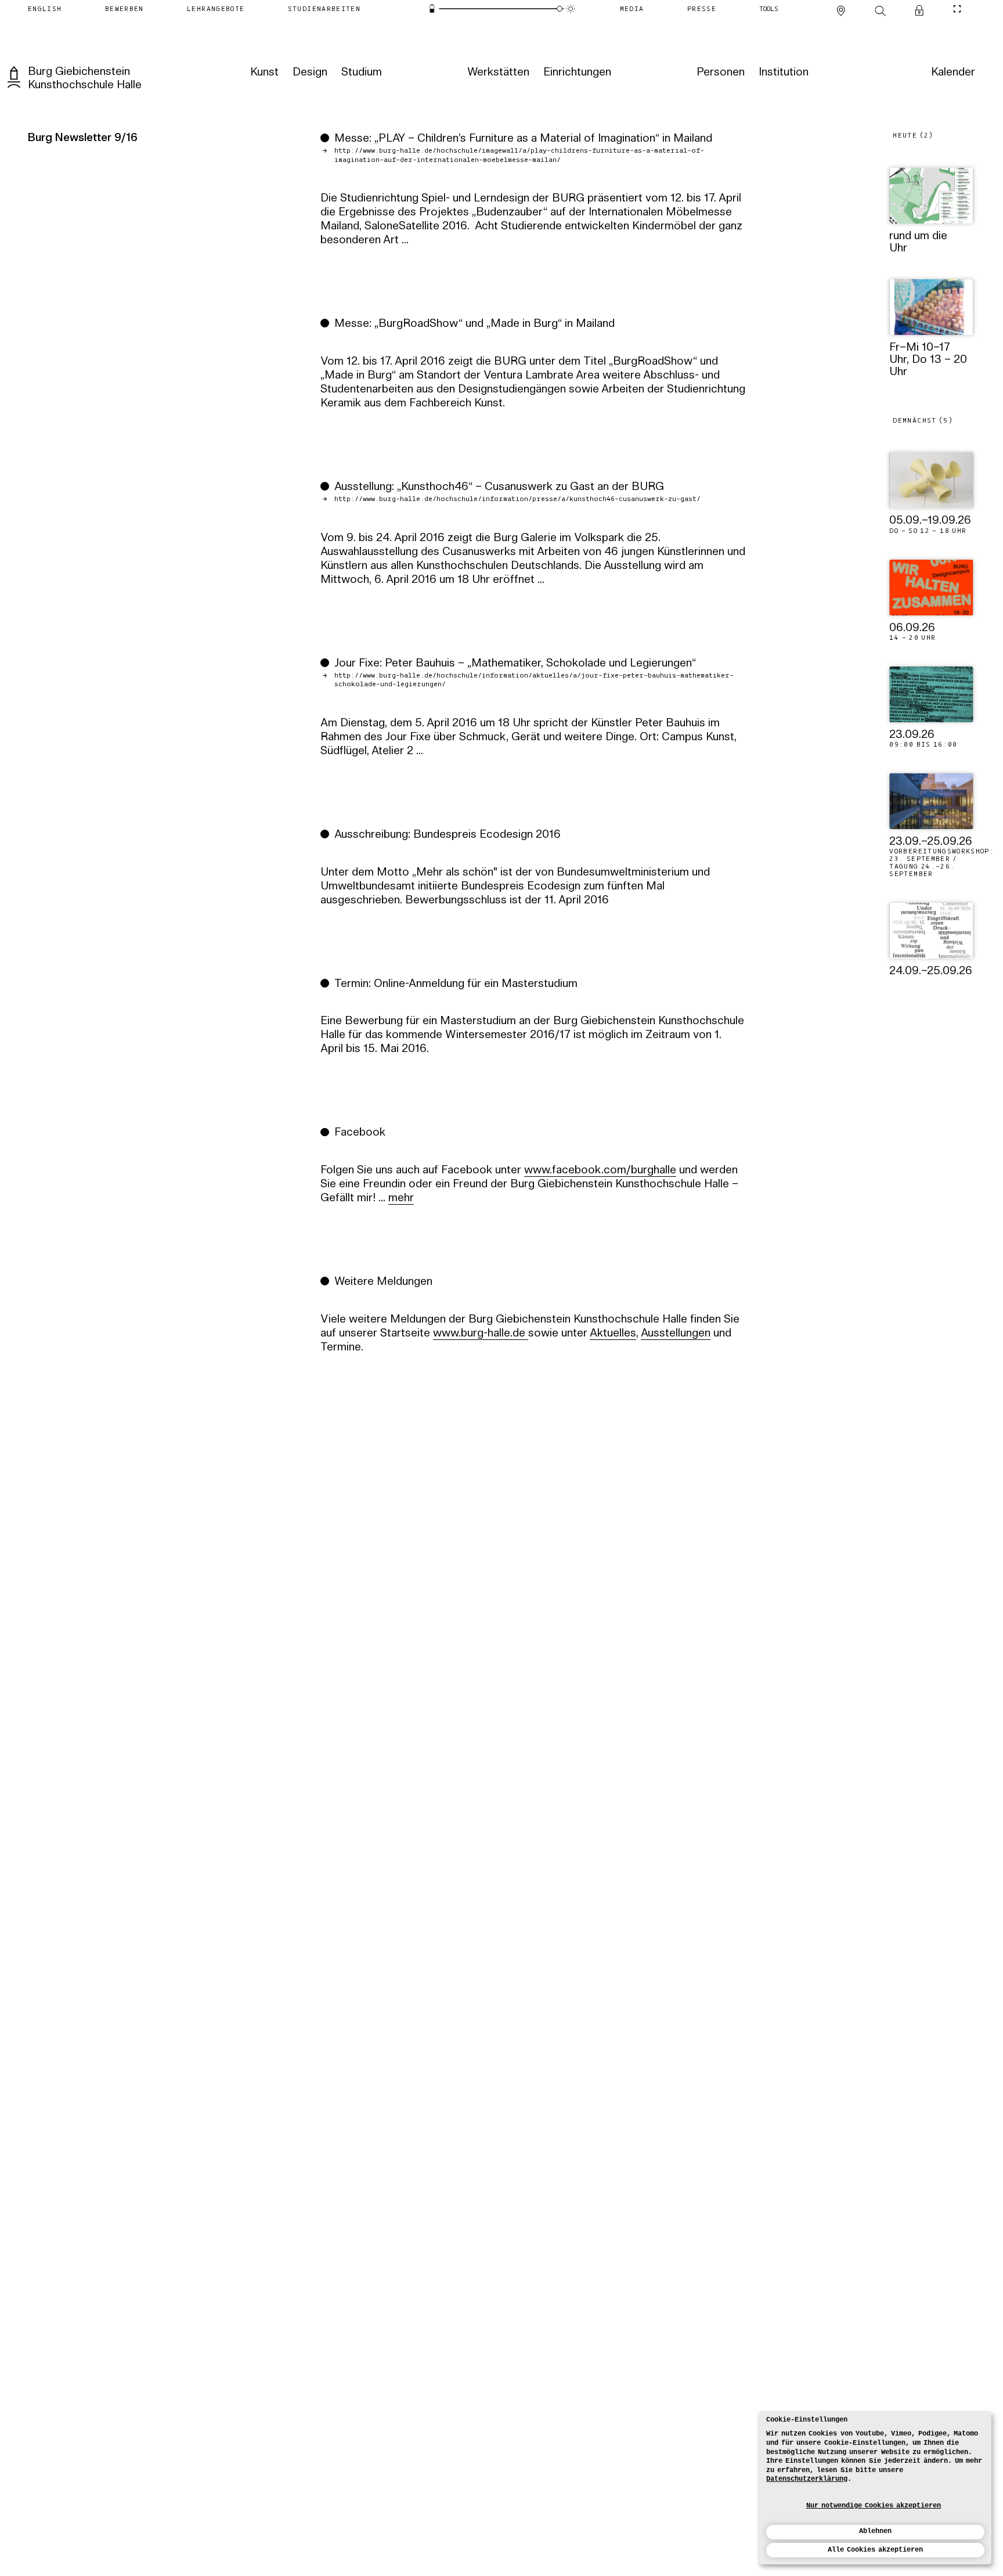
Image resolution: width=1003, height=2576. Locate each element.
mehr (401, 1199)
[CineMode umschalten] (957, 9)
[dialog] (875, 2488)
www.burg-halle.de (481, 1334)
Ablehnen (875, 2531)
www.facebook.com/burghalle (600, 1171)
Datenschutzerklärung (807, 2479)
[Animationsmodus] (570, 8)
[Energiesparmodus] (432, 8)
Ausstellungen (676, 1334)
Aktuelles (613, 1334)
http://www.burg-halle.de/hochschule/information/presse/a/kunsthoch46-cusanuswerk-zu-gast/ (517, 499)
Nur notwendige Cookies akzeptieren (874, 2506)
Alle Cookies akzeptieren (875, 2550)
